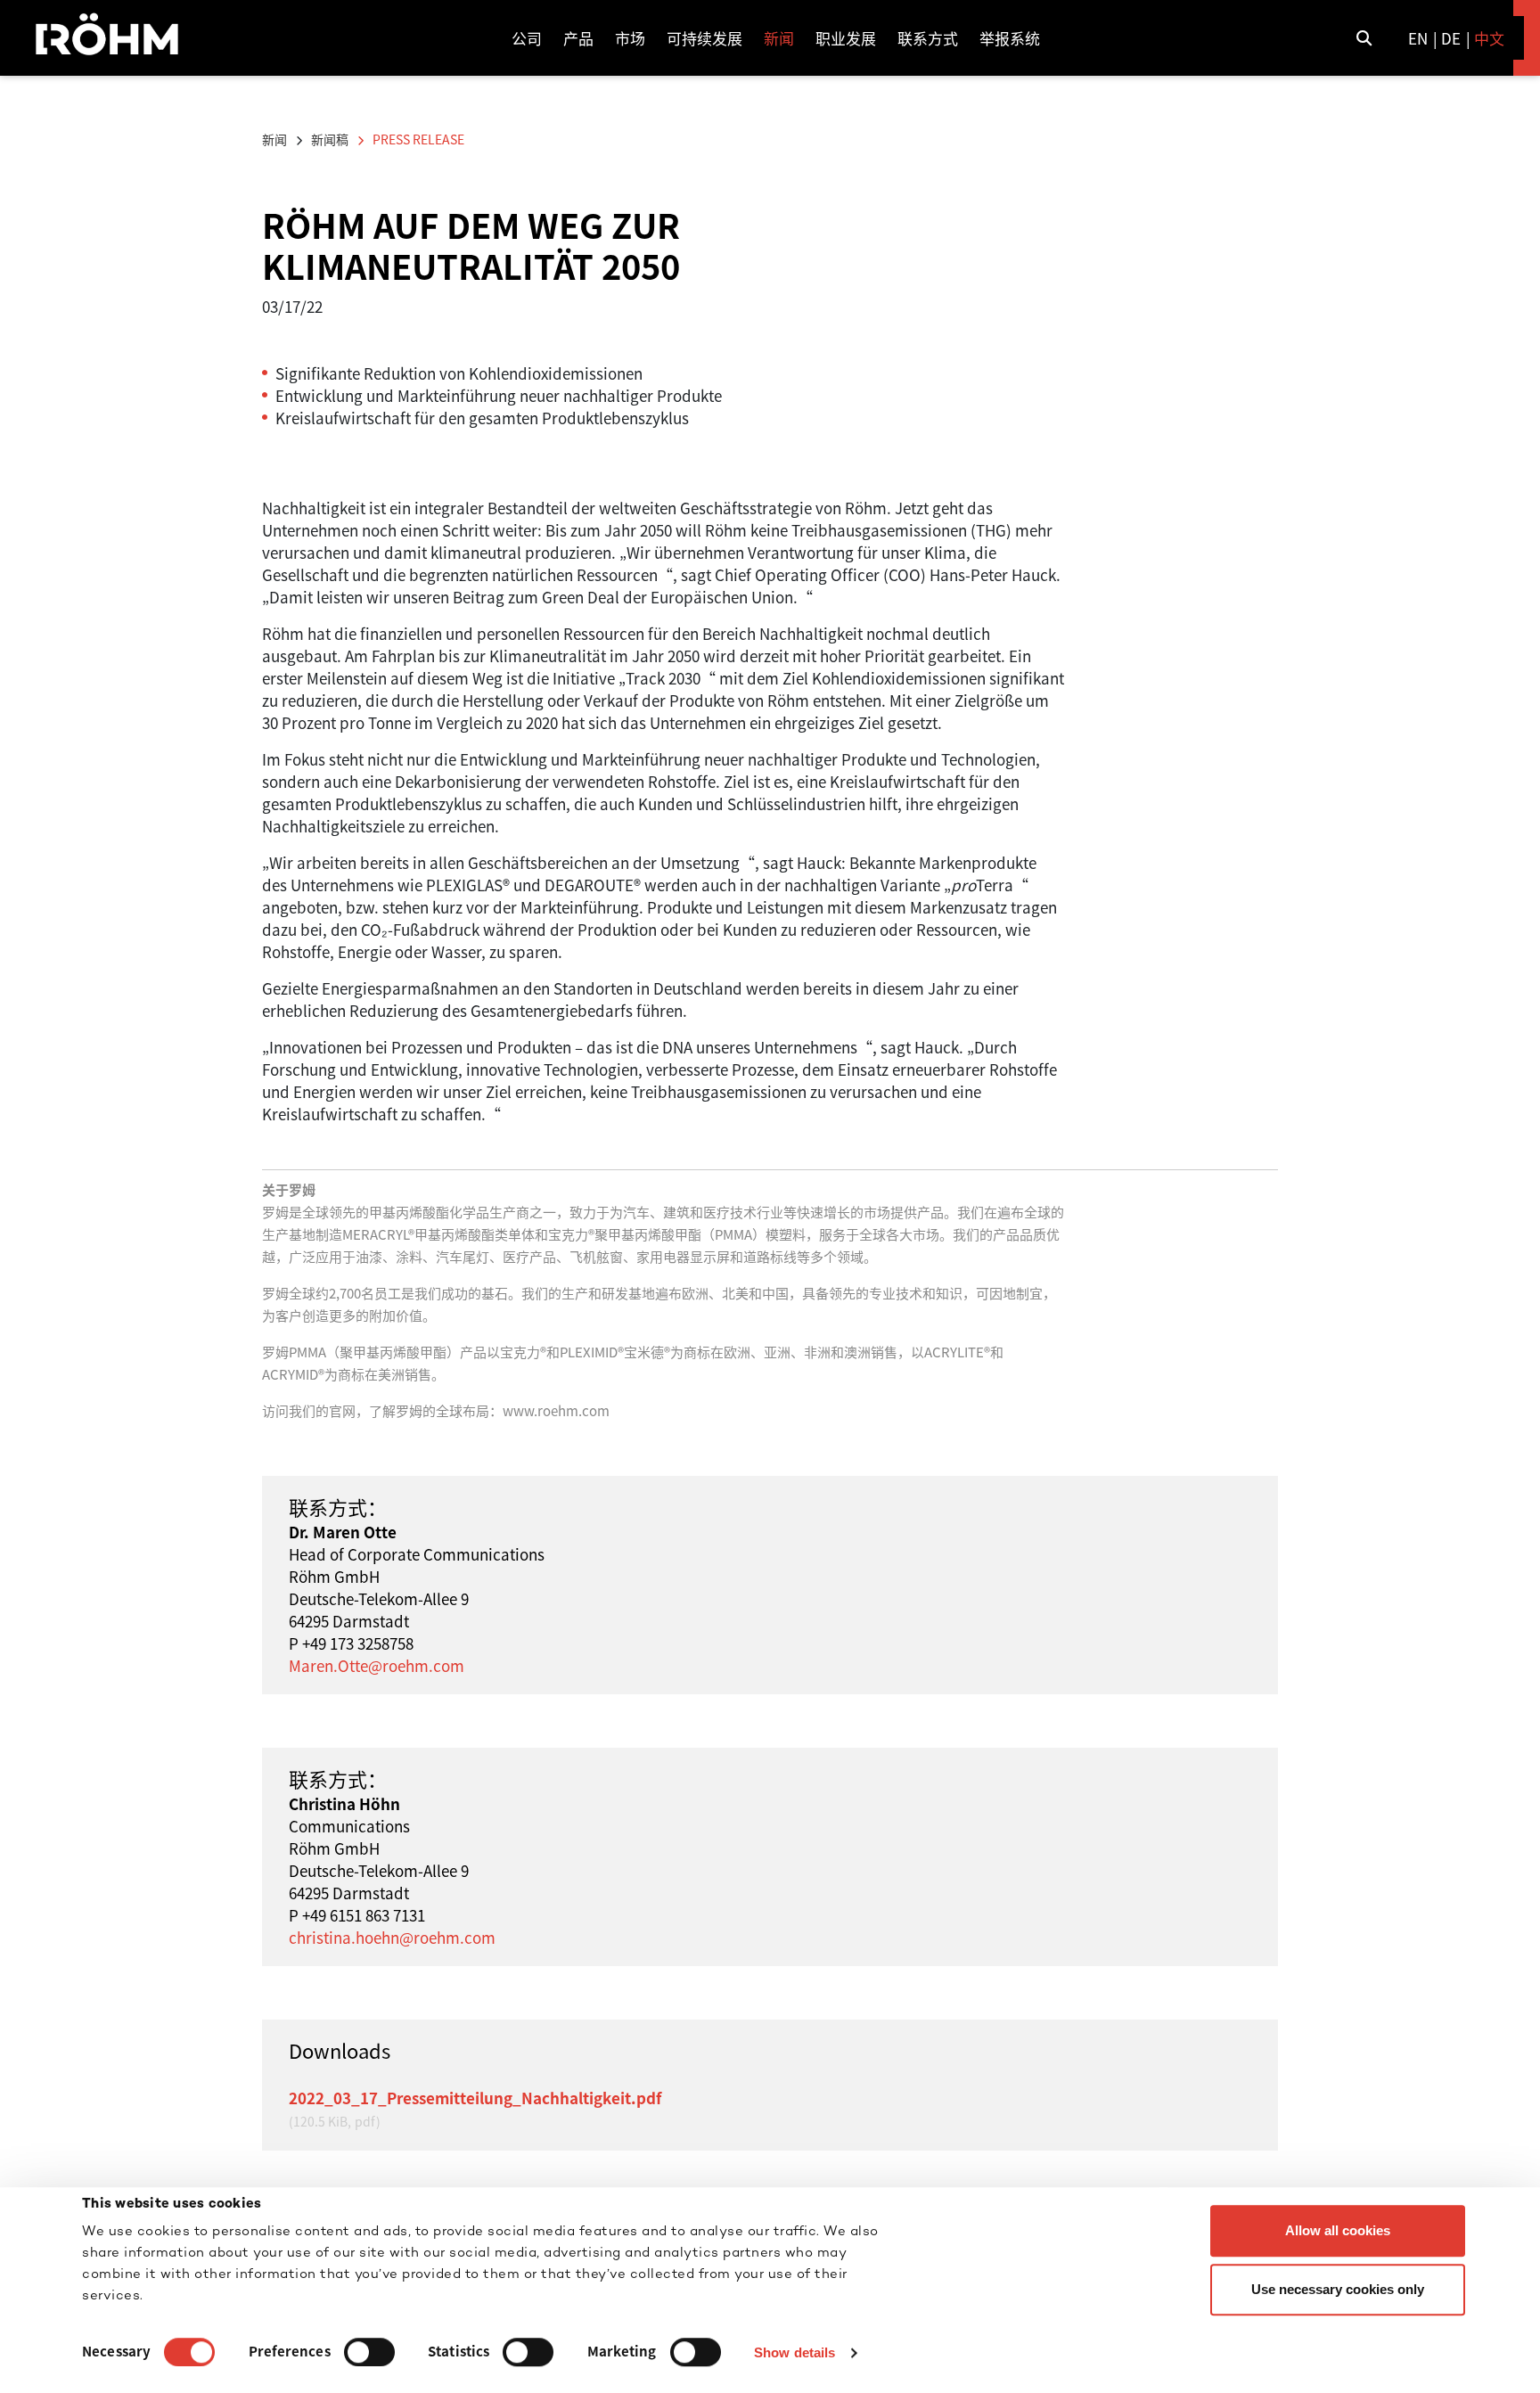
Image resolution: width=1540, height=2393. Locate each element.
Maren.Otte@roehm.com (377, 1665)
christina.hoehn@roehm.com (392, 1937)
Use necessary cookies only (1338, 2289)
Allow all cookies (1338, 2230)
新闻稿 (330, 139)
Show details (795, 2352)
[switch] (369, 2352)
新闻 (274, 139)
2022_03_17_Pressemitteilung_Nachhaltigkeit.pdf (475, 2098)
